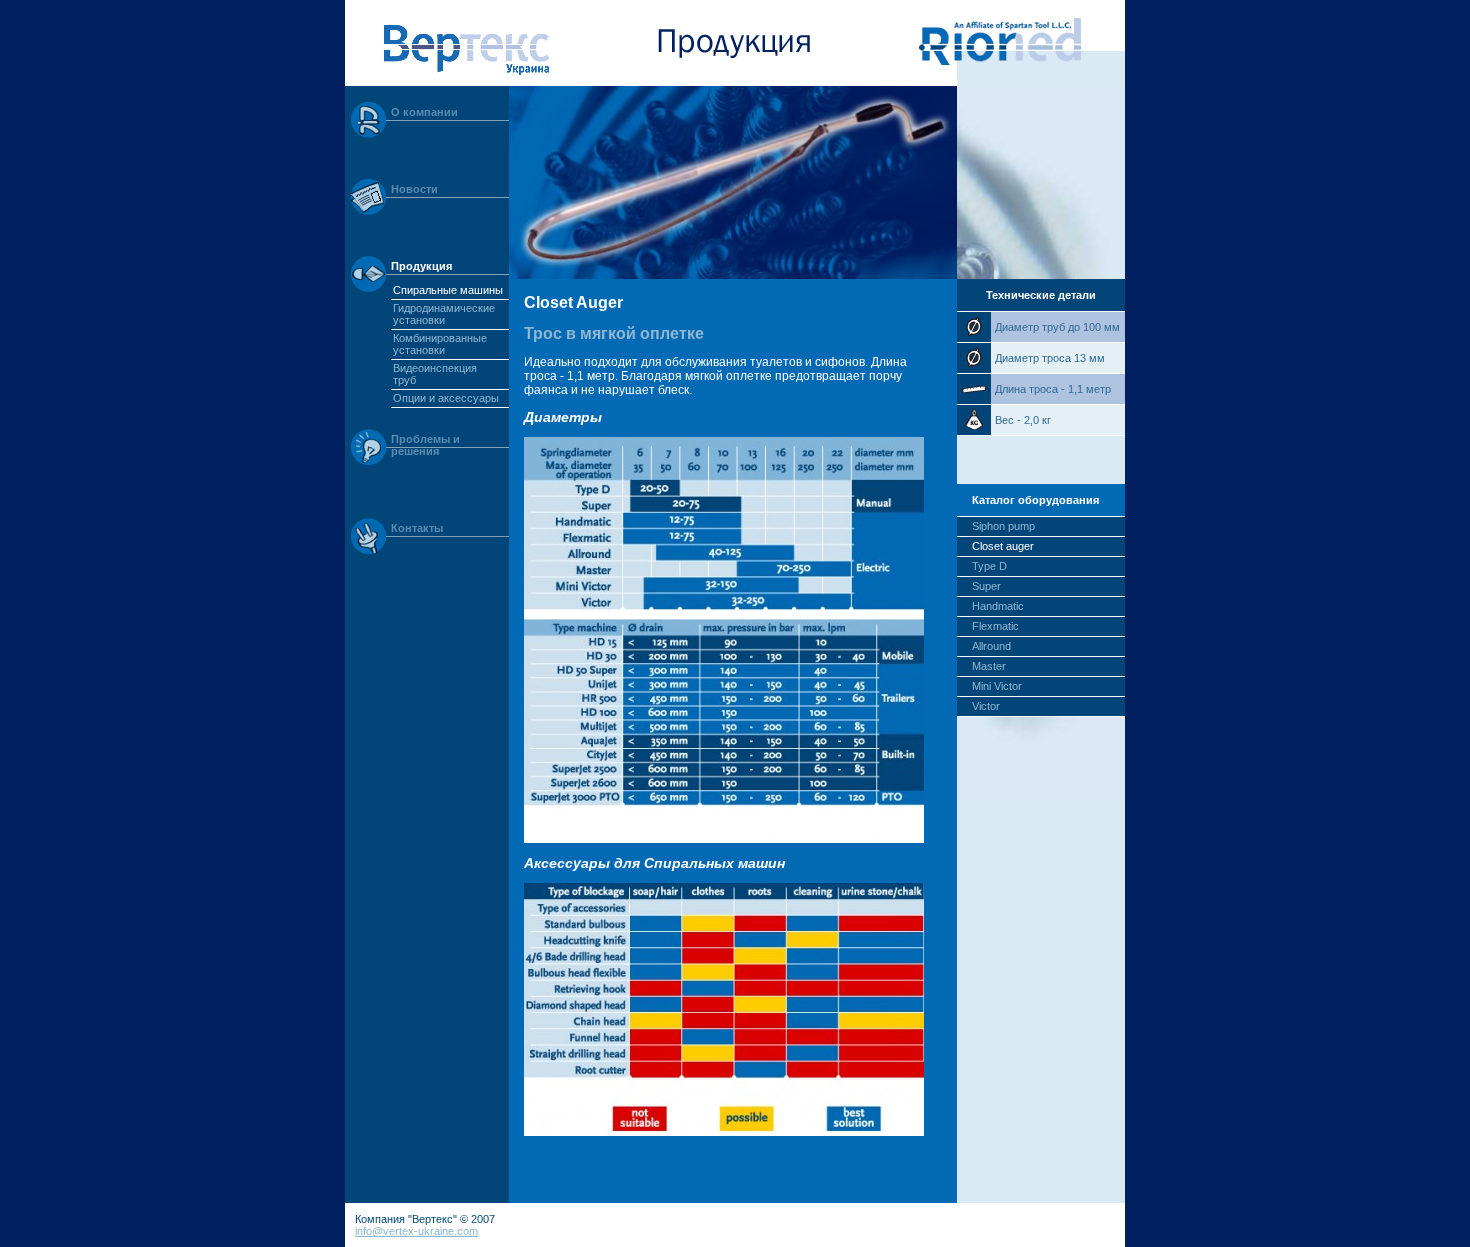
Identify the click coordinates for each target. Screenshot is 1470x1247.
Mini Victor (997, 686)
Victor (986, 706)
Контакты (417, 528)
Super (986, 586)
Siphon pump (1003, 526)
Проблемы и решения (425, 445)
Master (989, 666)
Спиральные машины (448, 290)
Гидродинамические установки (444, 314)
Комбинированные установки (440, 344)
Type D (989, 566)
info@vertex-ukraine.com (416, 1231)
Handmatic (998, 606)
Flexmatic (995, 626)
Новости (414, 189)
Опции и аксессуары (446, 398)
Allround (991, 646)
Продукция (421, 266)
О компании (424, 112)
